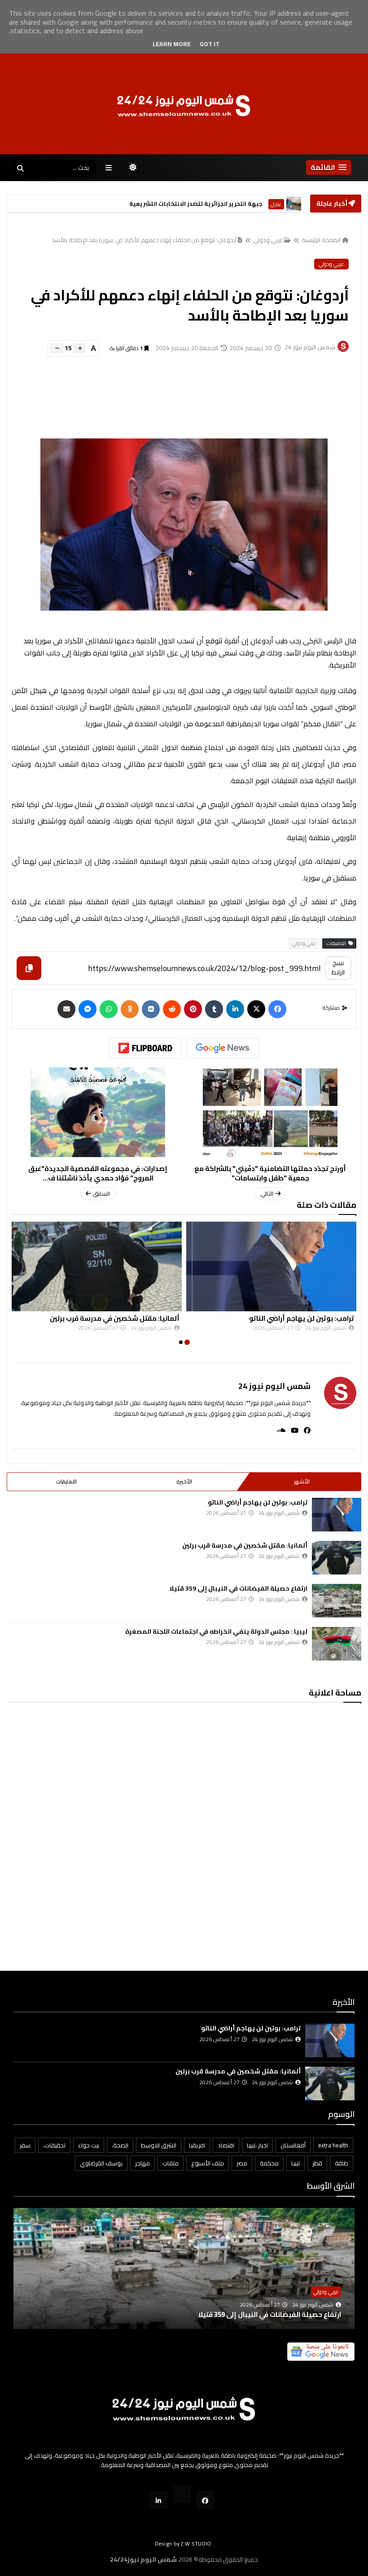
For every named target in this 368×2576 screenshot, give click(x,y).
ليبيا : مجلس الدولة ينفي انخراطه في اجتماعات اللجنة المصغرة (216, 1631)
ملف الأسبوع (208, 2163)
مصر (242, 2163)
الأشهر (302, 1481)
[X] (256, 1009)
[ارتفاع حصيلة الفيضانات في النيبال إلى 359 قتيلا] (337, 1601)
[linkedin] (235, 1009)
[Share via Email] (66, 1009)
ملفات (171, 2163)
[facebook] (304, 1430)
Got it (210, 44)
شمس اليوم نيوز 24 (274, 1386)
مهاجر (142, 2163)
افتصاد (226, 2145)
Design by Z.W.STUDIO (183, 2543)
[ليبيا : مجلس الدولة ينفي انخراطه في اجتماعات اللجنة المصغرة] (337, 1644)
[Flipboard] (145, 1048)
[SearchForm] (20, 169)
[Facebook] (277, 1009)
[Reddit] (172, 1009)
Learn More (172, 44)
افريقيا (197, 2145)
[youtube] (292, 1430)
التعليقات (66, 1481)
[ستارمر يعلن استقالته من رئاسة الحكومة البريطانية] (294, 204)
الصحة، (120, 2145)
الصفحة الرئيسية (321, 240)
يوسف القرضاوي (101, 2163)
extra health (333, 2145)
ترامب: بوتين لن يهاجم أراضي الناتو (302, 1318)
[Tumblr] (214, 1009)
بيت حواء (89, 2145)
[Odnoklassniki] (130, 1009)
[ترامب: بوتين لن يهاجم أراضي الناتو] (271, 1266)
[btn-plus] (79, 348)
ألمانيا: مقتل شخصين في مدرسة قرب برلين (115, 1318)
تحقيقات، (54, 2145)
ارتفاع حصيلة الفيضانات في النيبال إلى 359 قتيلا (238, 1588)
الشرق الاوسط (159, 2145)
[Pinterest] (193, 1009)
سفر (25, 2145)
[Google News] (223, 1048)
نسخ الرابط (338, 968)
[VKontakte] (151, 1009)
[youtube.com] (182, 2494)
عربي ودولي (268, 240)
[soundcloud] (278, 1430)
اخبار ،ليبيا (257, 2145)
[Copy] (29, 968)
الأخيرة (184, 1481)
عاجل (276, 204)
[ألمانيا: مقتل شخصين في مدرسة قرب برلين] (97, 1266)
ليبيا (296, 2163)
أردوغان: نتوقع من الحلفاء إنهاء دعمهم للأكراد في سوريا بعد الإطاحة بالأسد (144, 240)
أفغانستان (293, 2145)
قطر (317, 2163)
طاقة (342, 2163)
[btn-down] (57, 348)
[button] (329, 167)
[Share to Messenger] (88, 1009)
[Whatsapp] (109, 1009)
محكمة (269, 2163)
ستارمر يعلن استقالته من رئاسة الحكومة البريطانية (192, 204)
